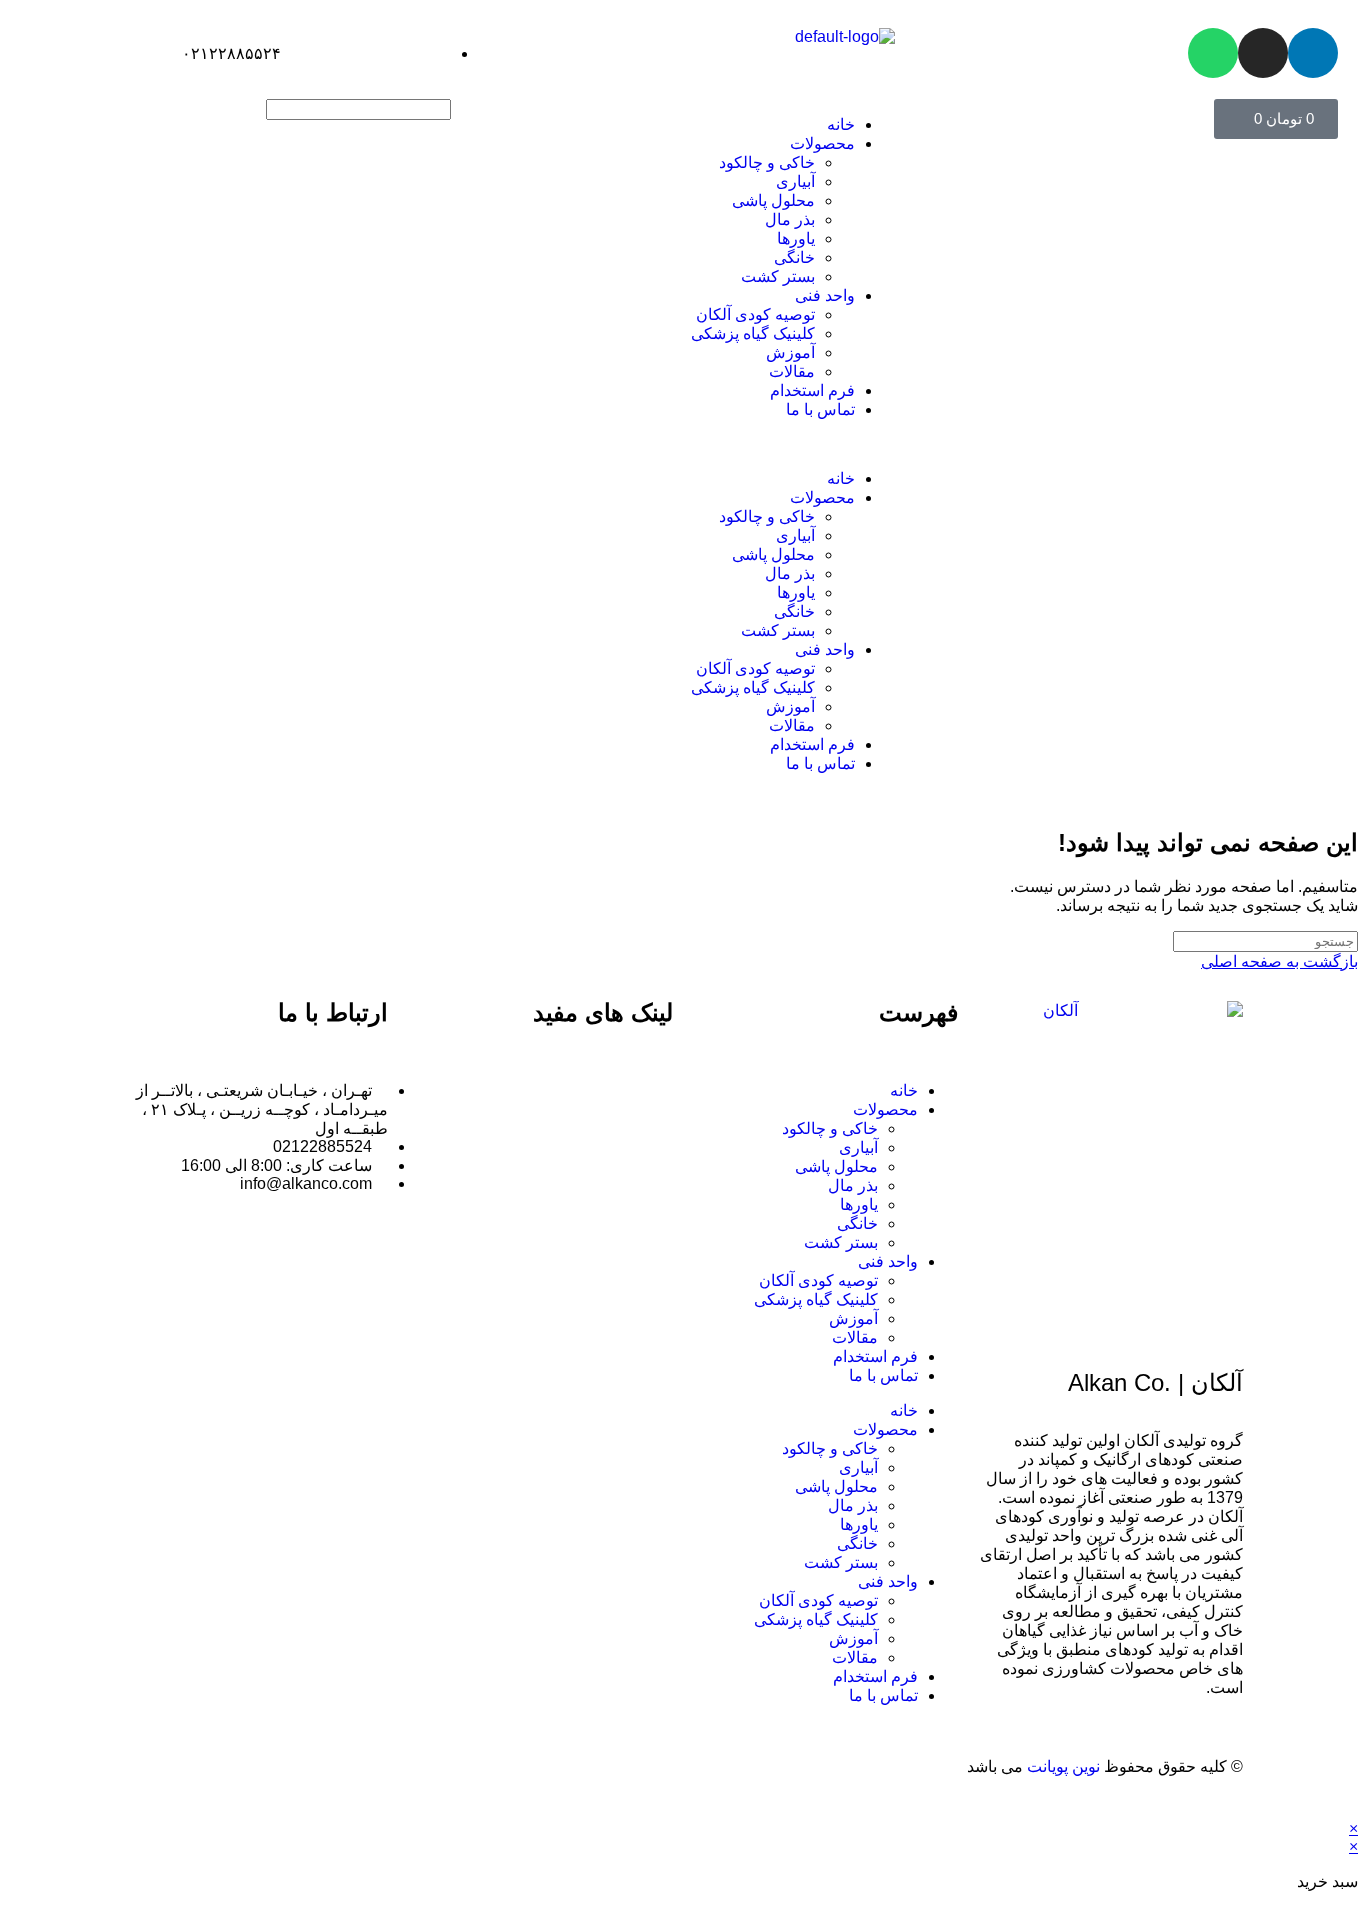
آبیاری (795, 181)
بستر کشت (778, 276)
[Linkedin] (1313, 53)
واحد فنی (825, 295)
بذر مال (790, 219)
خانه (841, 124)
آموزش (790, 352)
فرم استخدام (812, 390)
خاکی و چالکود (767, 162)
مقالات (792, 371)
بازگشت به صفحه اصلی (1279, 961)
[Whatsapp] (1213, 53)
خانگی (794, 257)
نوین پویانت (1065, 1766)
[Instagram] (1263, 53)
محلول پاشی (773, 200)
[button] (682, 444)
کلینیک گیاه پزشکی (753, 333)
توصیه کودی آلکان (755, 314)
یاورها (796, 238)
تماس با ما (820, 409)
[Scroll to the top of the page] (1352, 1810)
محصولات (822, 143)
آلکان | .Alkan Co (1155, 1382)
